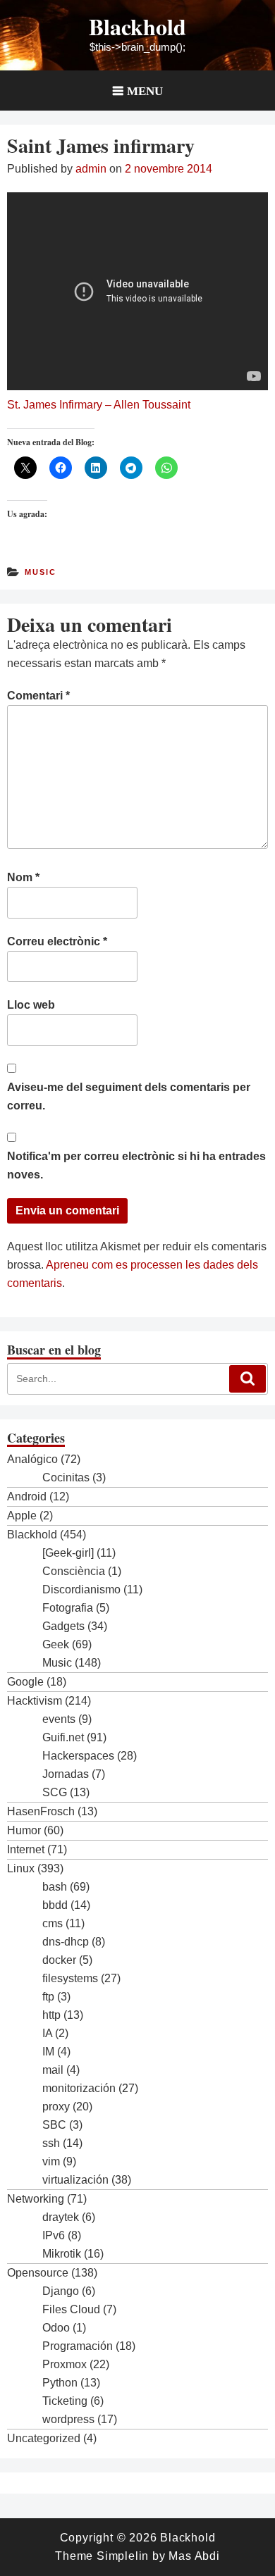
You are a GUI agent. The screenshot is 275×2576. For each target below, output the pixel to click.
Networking (36, 2199)
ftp (48, 1997)
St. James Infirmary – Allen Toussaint (99, 405)
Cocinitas (66, 1477)
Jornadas (66, 1774)
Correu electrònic (57, 941)
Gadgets (63, 1626)
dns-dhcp (66, 1942)
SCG (55, 1792)
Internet (26, 1849)
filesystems (70, 1978)
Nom (23, 877)
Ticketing (65, 2401)
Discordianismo (81, 1589)
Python (60, 2383)
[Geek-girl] (68, 1553)
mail (53, 2070)
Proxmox (65, 2364)
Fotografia (68, 1608)
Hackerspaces (78, 1756)
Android (27, 1497)
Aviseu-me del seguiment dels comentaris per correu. (129, 1096)
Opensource (38, 2273)
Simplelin (123, 2556)
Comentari (38, 696)
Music (41, 572)
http (51, 2015)
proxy (56, 2107)
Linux (21, 1868)
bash (55, 1887)
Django (61, 2291)
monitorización (79, 2088)
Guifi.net (63, 1737)
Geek (56, 1644)
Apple (22, 1516)
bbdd (55, 1905)
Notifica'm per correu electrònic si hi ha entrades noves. (136, 1165)
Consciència (74, 1571)
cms (53, 1923)
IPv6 (54, 2235)
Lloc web (31, 1005)
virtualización (75, 2180)
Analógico (32, 1459)
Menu (145, 91)
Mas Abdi (194, 2556)
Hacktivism (35, 1701)
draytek (61, 2217)
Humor (24, 1830)
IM (48, 2052)
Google (25, 1682)
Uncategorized (44, 2438)
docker (59, 1960)
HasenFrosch (41, 1811)
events (59, 1719)
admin (91, 169)
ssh (51, 2143)
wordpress (68, 2419)
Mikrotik (62, 2254)
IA (47, 2033)
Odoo (56, 2328)
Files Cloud (71, 2309)
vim (51, 2161)
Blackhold (137, 26)
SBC (54, 2125)
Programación (78, 2346)
